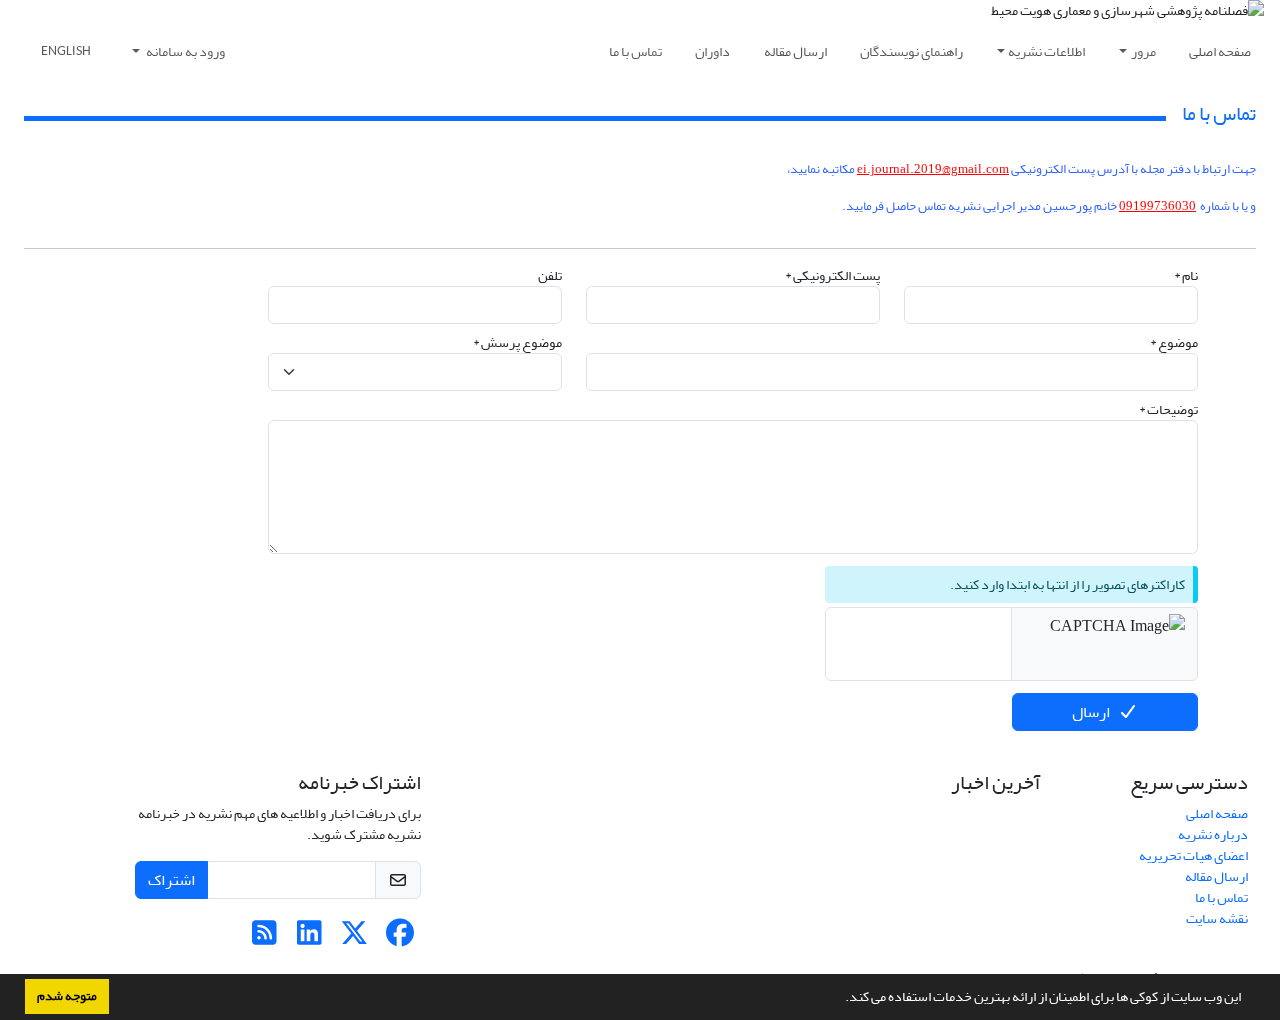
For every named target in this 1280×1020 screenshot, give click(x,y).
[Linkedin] (309, 938)
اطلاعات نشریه (1046, 51)
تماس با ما (635, 51)
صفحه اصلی (1220, 51)
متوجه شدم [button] (67, 996)
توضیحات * (1168, 409)
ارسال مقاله (795, 51)
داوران (712, 51)
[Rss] (264, 938)
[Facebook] (399, 938)
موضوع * (1174, 342)
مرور (1143, 51)
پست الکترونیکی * (832, 275)
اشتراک (171, 880)
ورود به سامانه (184, 51)
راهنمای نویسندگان (911, 51)
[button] (840, 999)
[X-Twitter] (354, 938)
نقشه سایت (1217, 918)
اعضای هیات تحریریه (1193, 855)
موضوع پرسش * (517, 342)
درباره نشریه (1213, 834)
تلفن (550, 275)
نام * (1186, 275)
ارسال (1091, 712)
